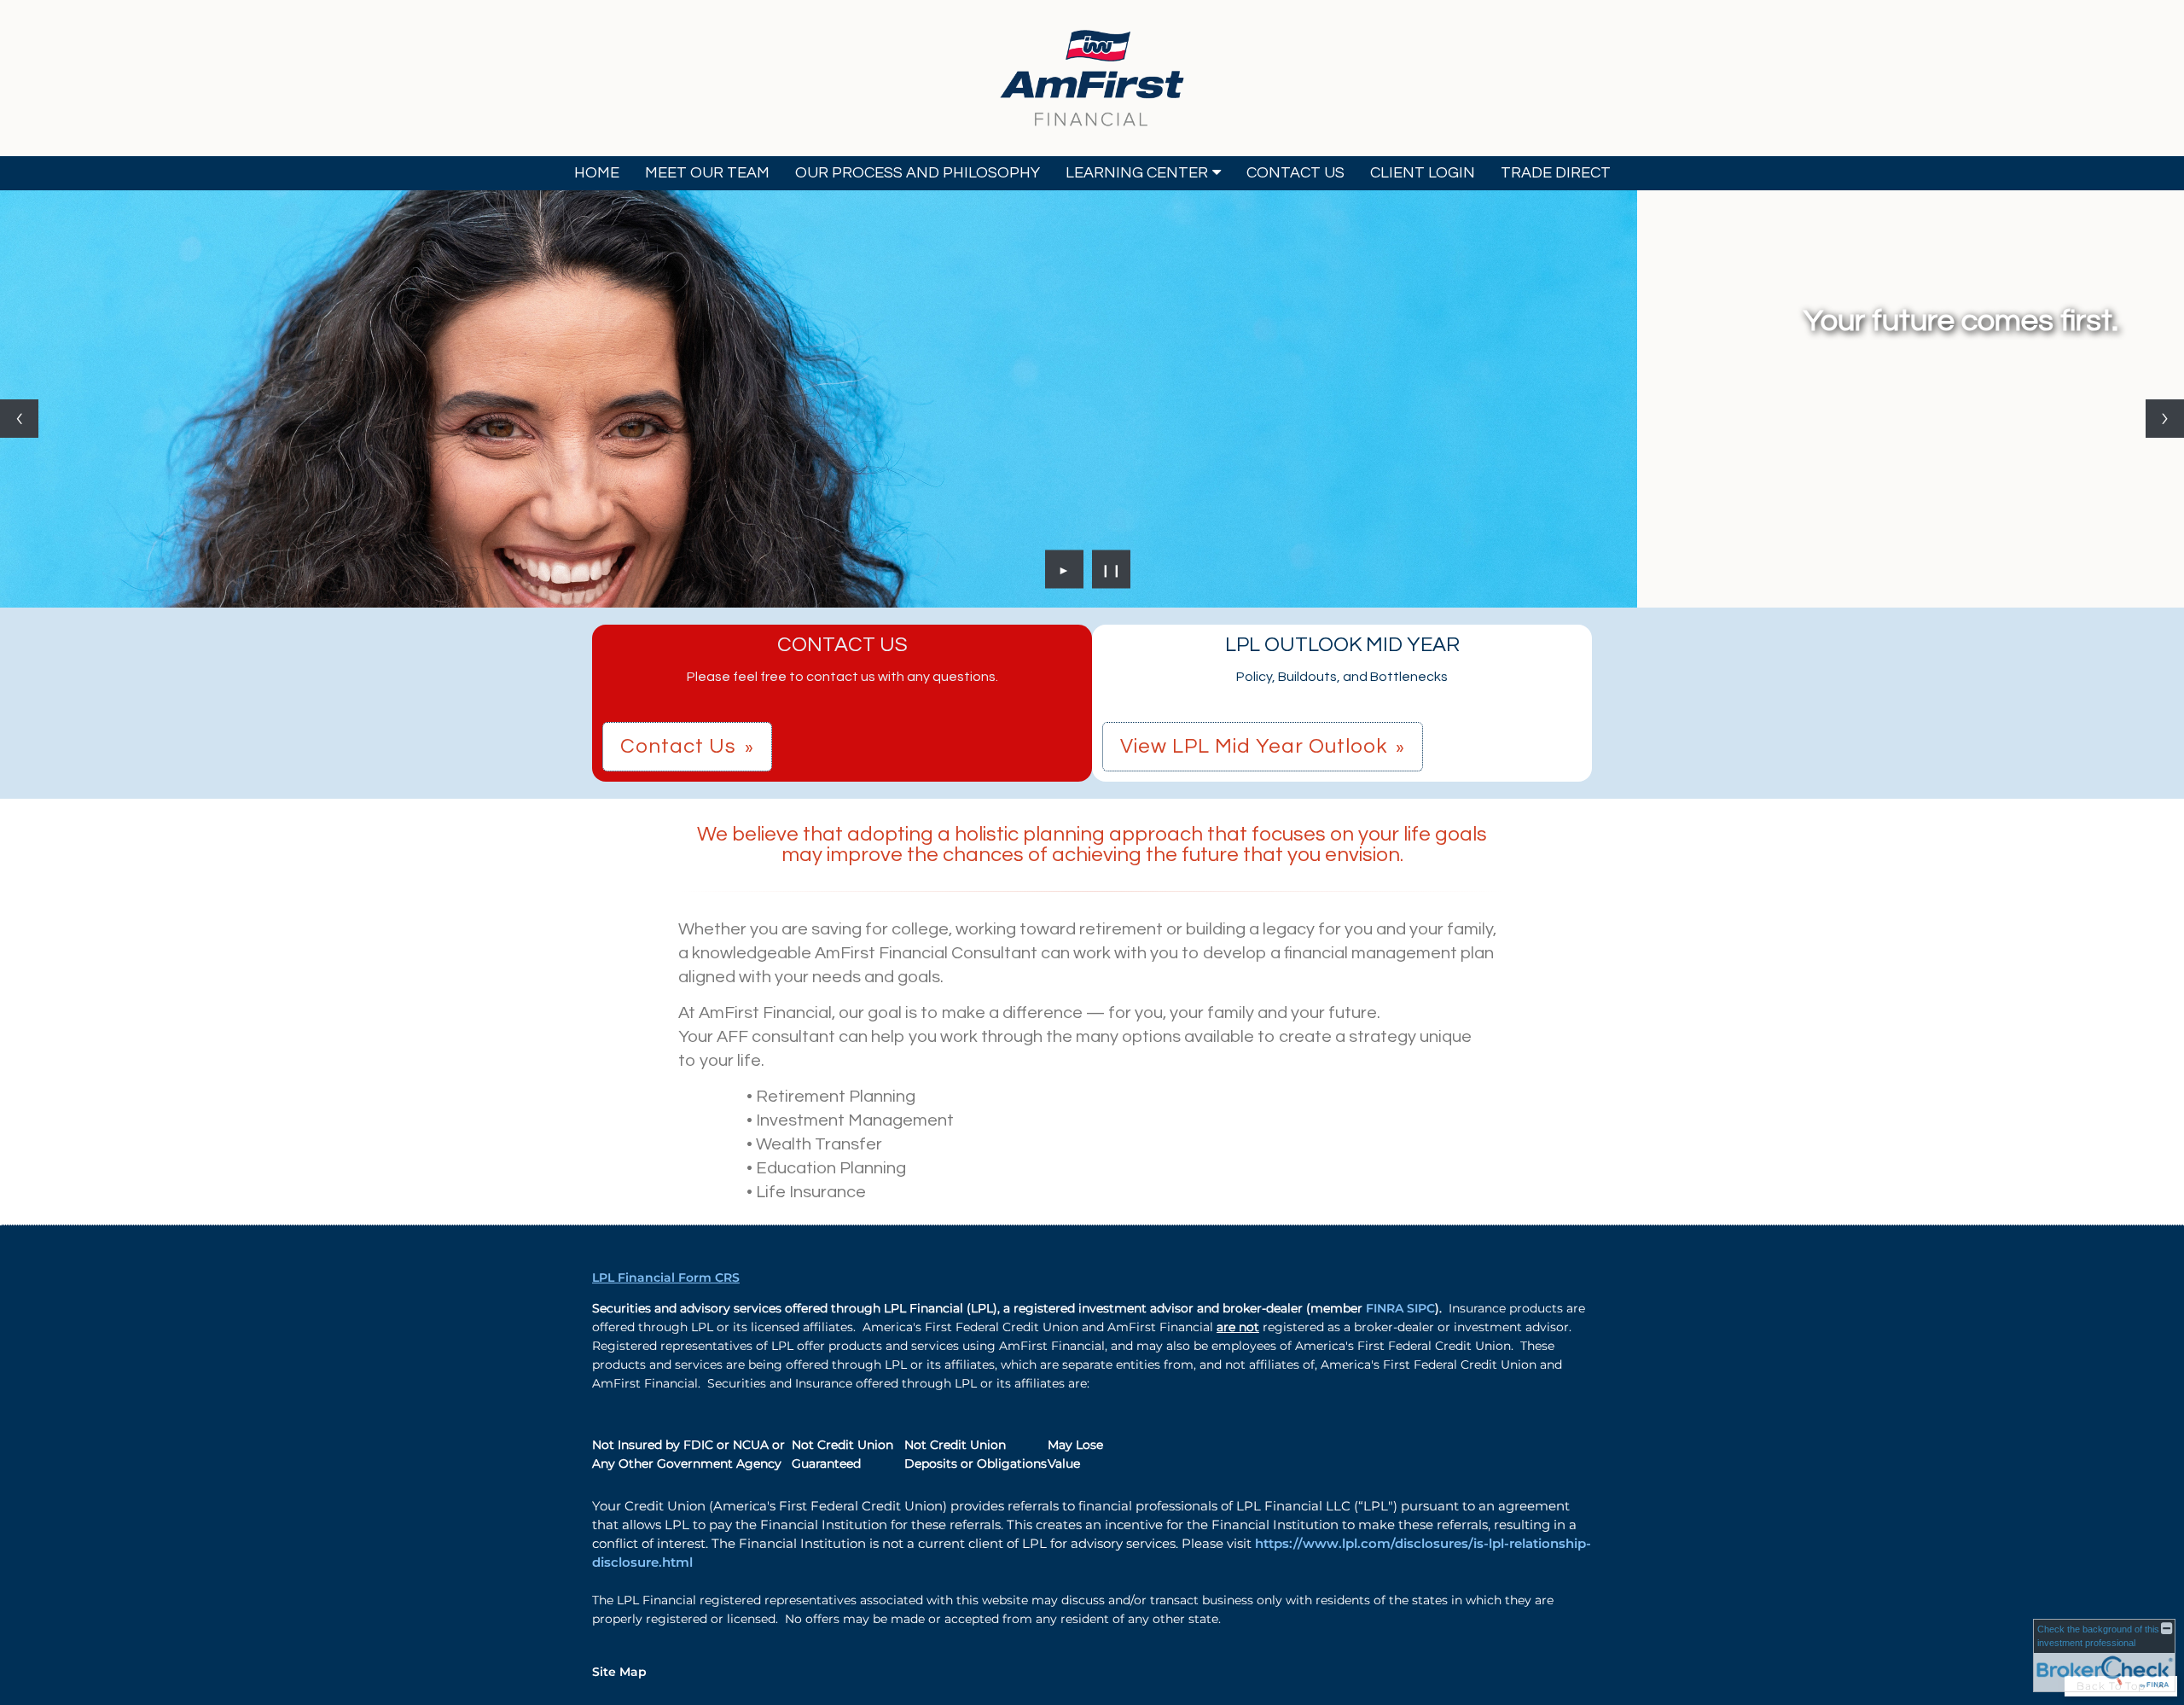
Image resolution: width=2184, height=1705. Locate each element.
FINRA (1386, 1308)
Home (597, 173)
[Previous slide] (19, 419)
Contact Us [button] (678, 746)
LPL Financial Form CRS (666, 1277)
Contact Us (1295, 173)
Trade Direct (1556, 173)
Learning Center (1137, 173)
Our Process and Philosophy (918, 173)
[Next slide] (2165, 419)
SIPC (1421, 1308)
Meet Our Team (707, 173)
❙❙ (1112, 569)
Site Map (619, 1672)
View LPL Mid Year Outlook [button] (1254, 746)
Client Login (1423, 173)
